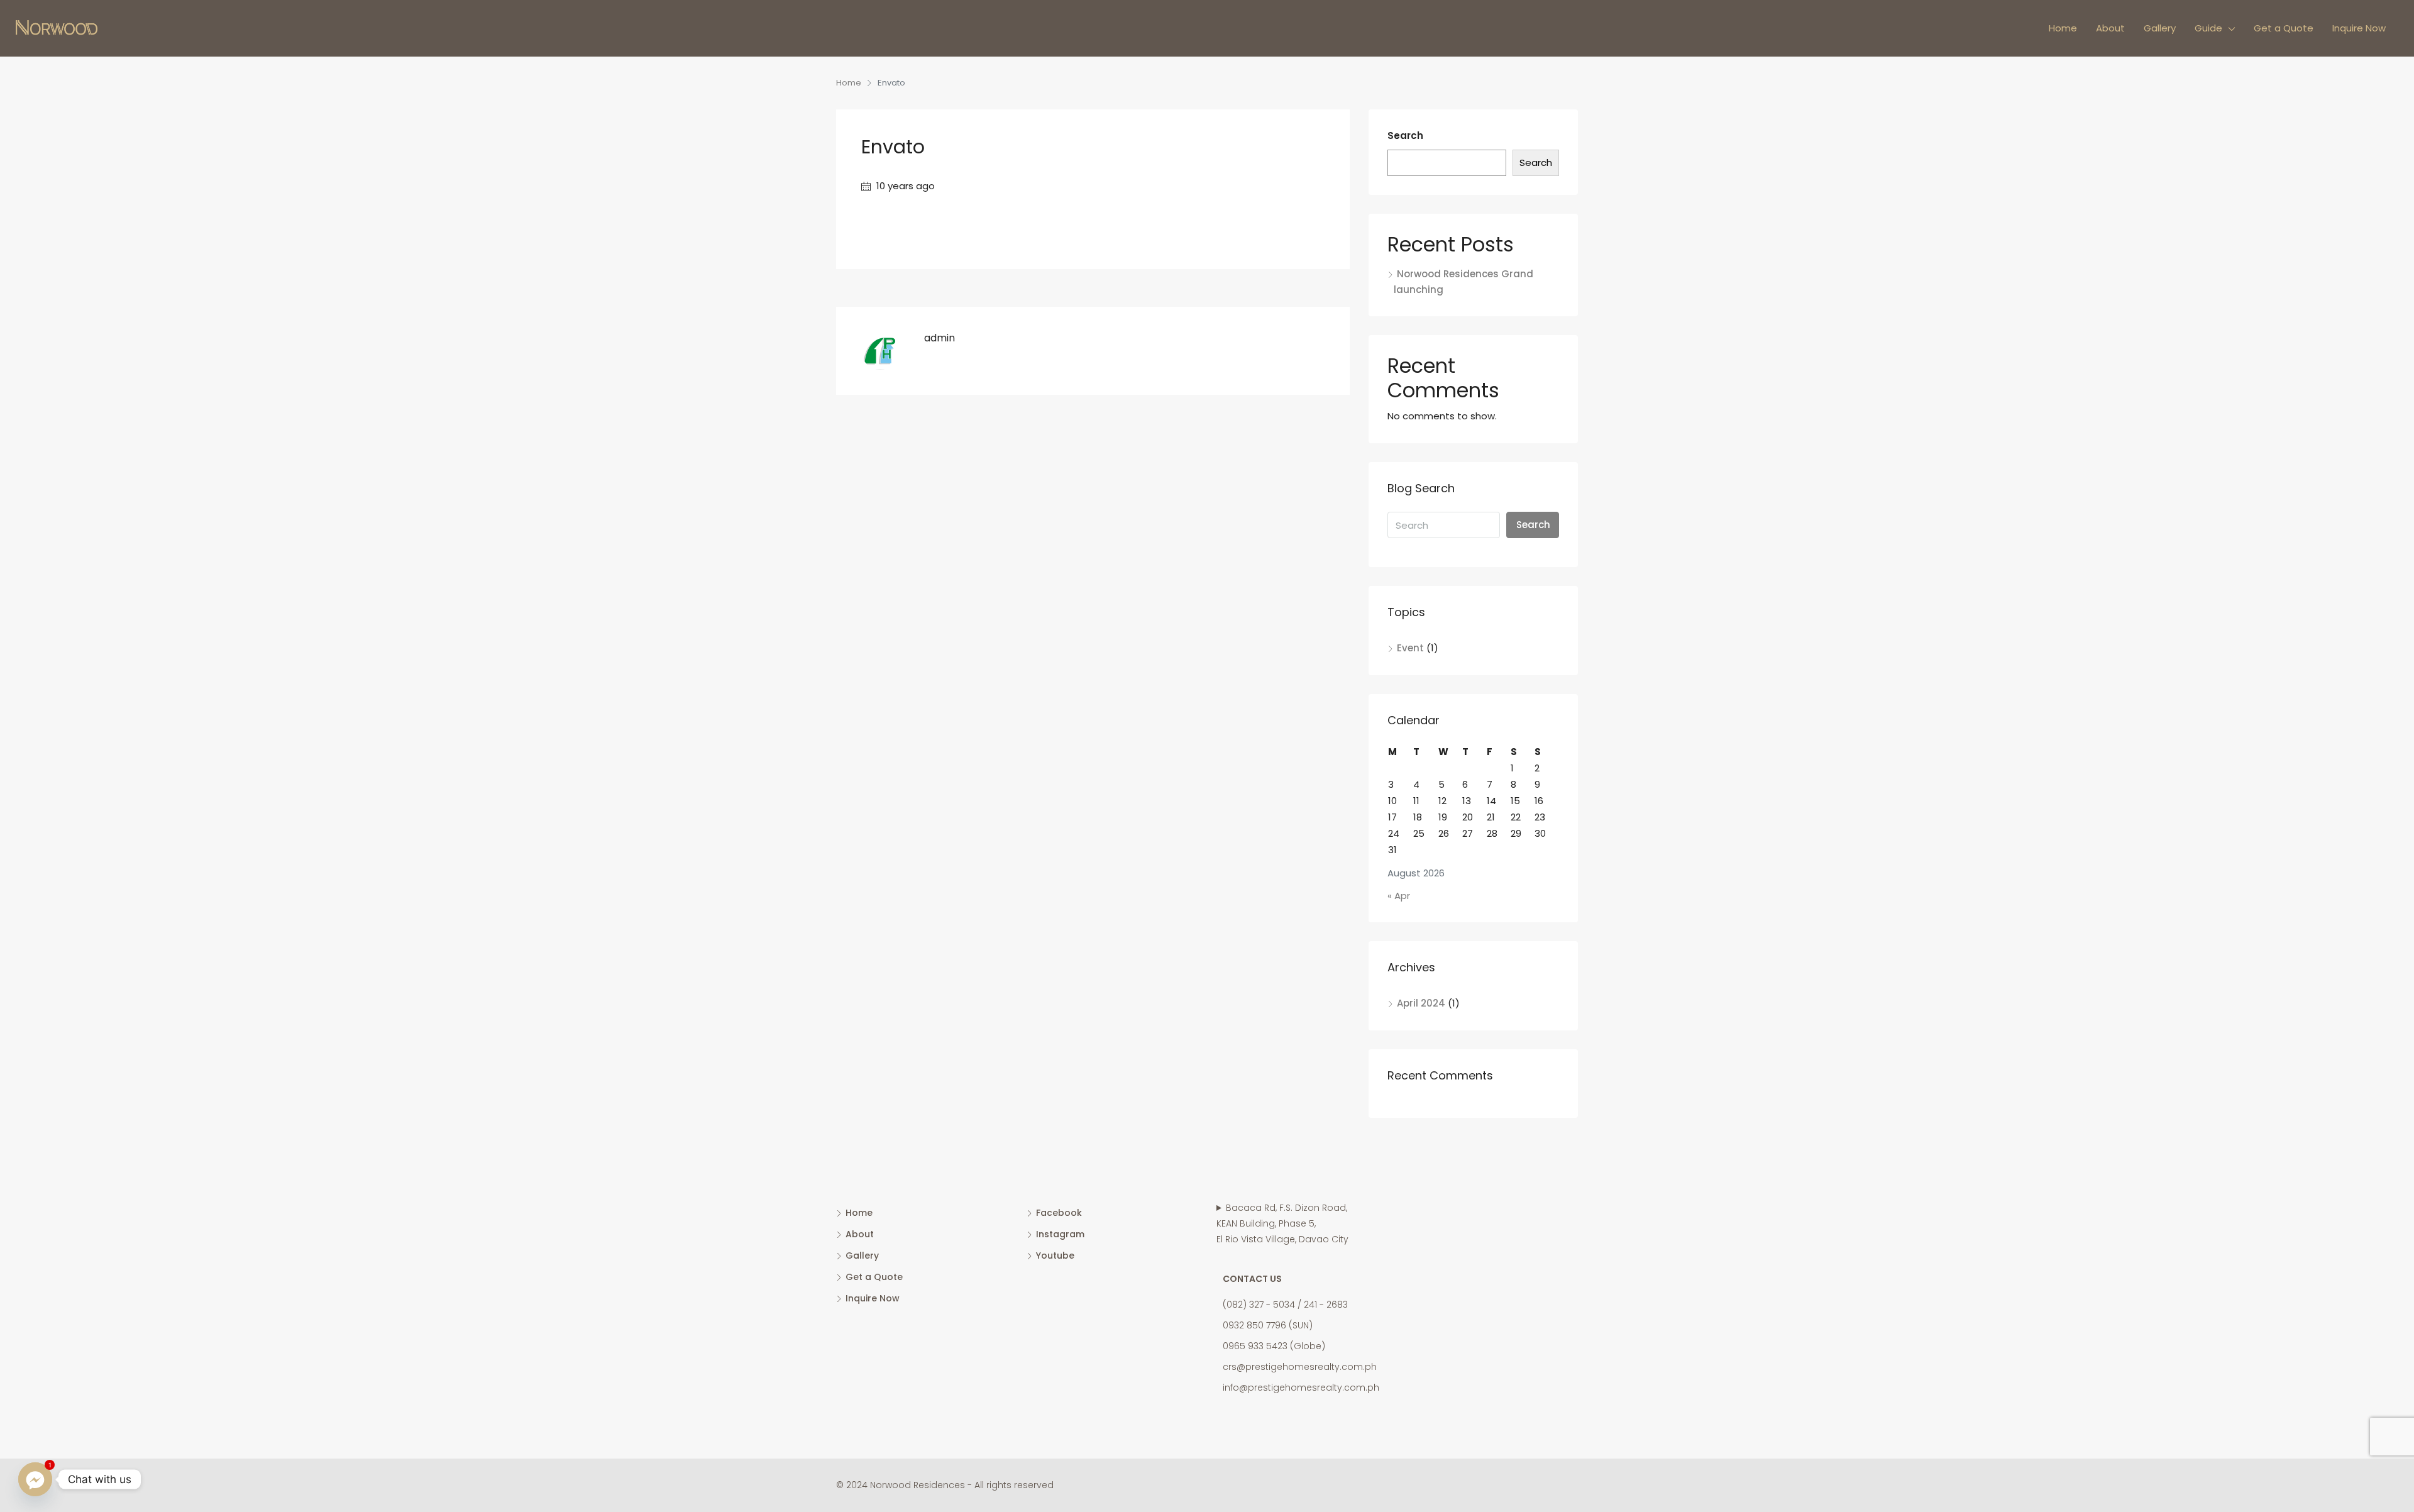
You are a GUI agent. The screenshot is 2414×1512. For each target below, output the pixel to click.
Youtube (1055, 1255)
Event (1410, 648)
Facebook (1059, 1213)
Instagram (1060, 1234)
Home (2063, 28)
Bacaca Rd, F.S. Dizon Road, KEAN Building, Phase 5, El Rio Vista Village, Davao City (1282, 1223)
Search (1405, 135)
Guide (2208, 28)
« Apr (1399, 896)
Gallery (2160, 28)
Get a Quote (2284, 28)
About (2110, 28)
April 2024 (1421, 1003)
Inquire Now (2359, 28)
